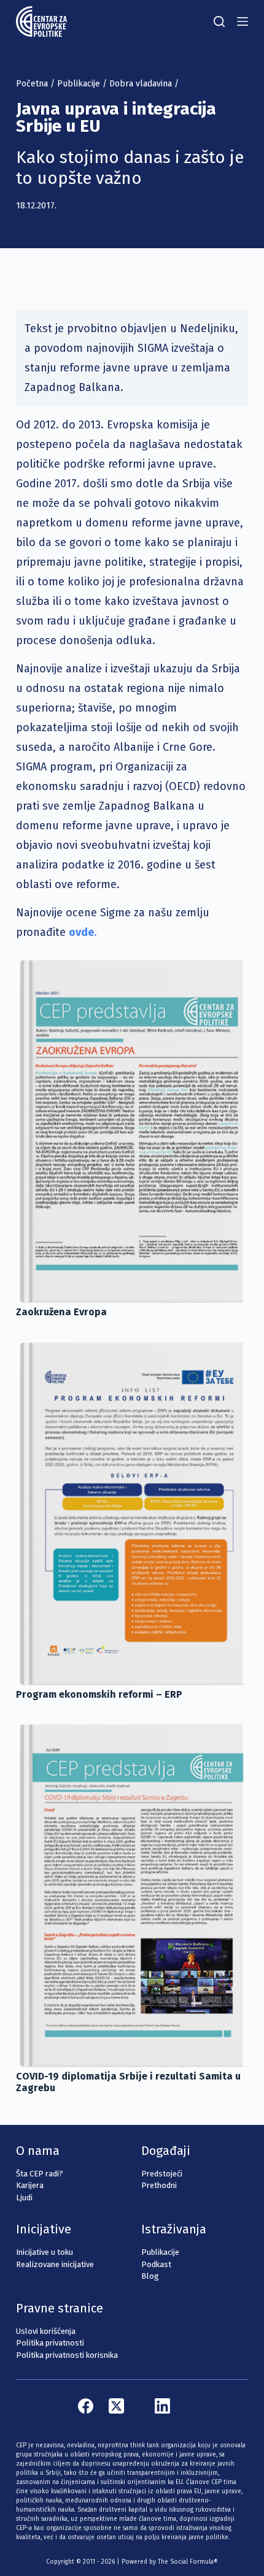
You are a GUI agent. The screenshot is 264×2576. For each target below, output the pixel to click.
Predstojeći (162, 2174)
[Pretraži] (219, 21)
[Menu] (243, 21)
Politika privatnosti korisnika (67, 2355)
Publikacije (79, 84)
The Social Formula (186, 2562)
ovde (81, 932)
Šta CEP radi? (40, 2174)
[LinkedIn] (162, 2406)
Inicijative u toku (45, 2252)
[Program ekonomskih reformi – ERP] (132, 1513)
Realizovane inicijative (55, 2264)
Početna (32, 84)
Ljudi (24, 2198)
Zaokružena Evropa (61, 1312)
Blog (150, 2276)
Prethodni (159, 2185)
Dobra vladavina (141, 84)
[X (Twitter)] (116, 2406)
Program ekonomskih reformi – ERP (99, 1694)
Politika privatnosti (50, 2343)
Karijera (30, 2185)
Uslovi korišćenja (46, 2331)
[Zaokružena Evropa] (132, 1130)
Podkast (156, 2264)
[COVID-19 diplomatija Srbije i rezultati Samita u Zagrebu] (132, 1894)
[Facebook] (86, 2406)
